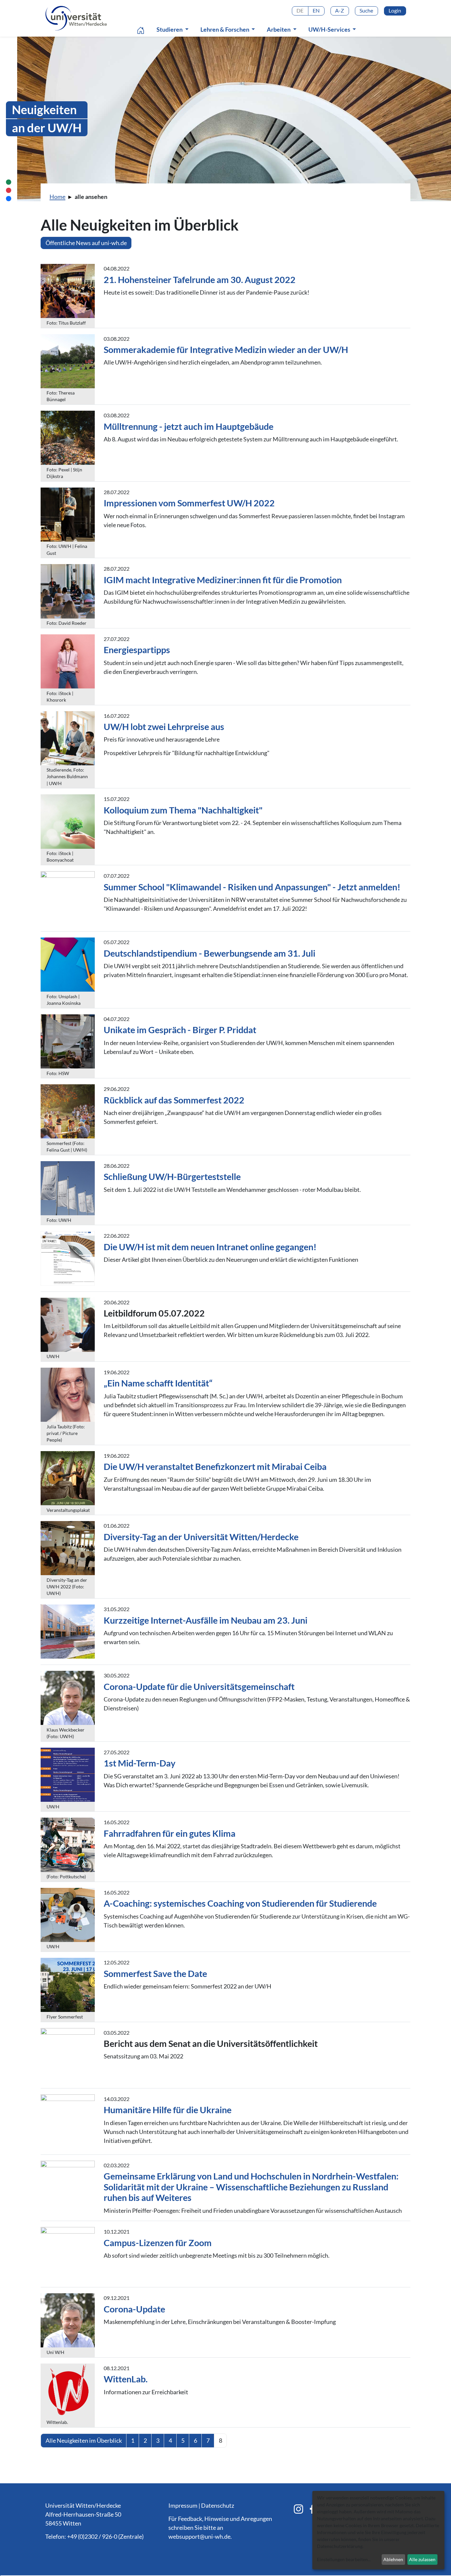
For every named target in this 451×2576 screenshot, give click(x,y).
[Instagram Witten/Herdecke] (298, 2509)
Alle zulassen (422, 2559)
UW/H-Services (330, 29)
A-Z (340, 10)
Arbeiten (279, 29)
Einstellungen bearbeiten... (344, 2559)
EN (316, 10)
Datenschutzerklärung (340, 2546)
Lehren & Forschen (225, 29)
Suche (366, 10)
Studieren (170, 29)
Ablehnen (393, 2559)
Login (395, 10)
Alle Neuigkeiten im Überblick (84, 2440)
